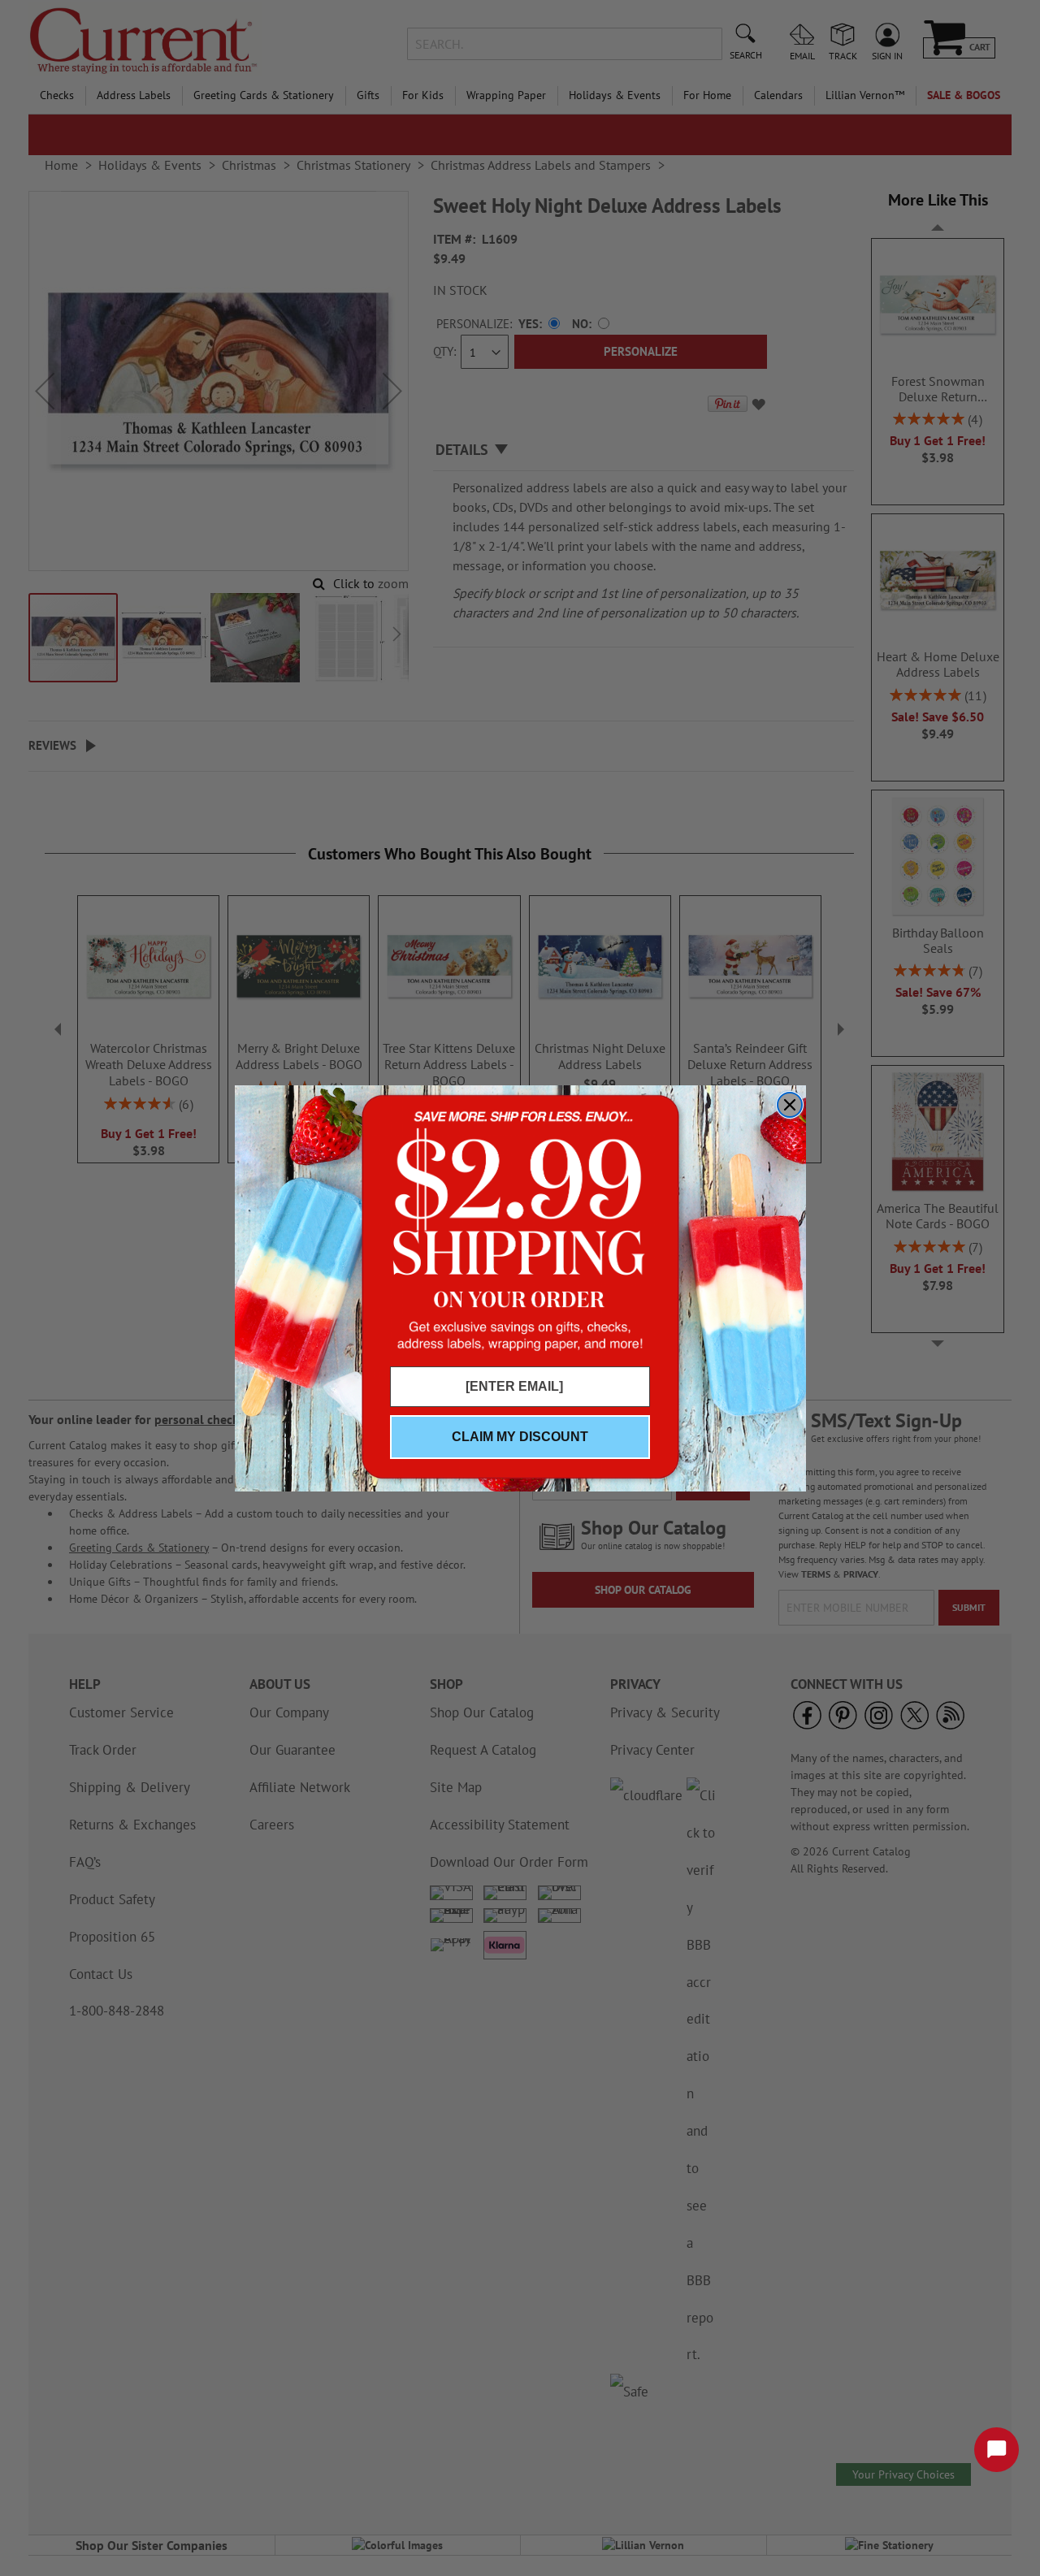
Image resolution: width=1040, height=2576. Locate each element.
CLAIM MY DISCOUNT (520, 1437)
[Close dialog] (790, 1105)
